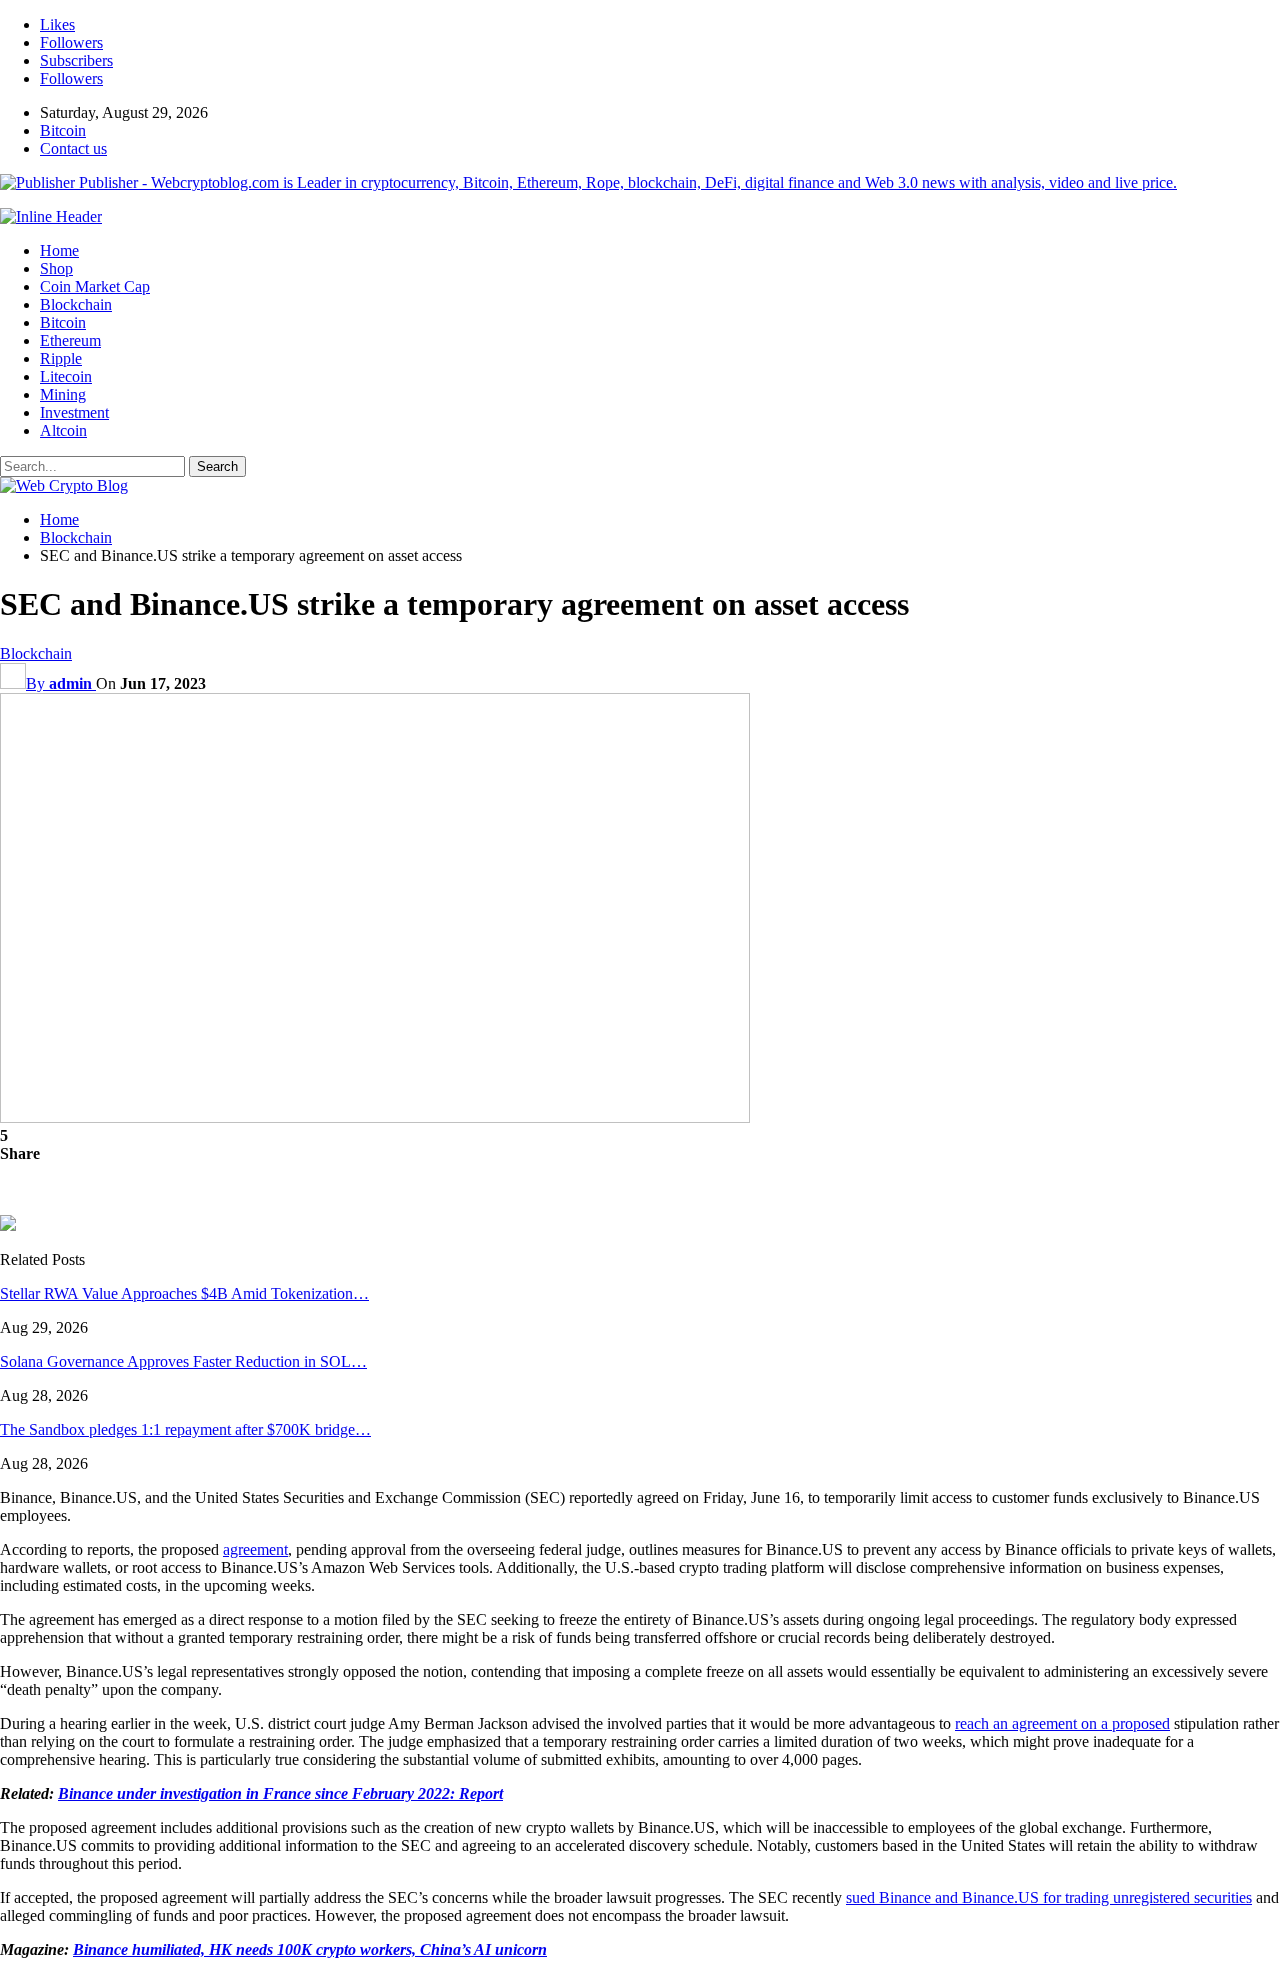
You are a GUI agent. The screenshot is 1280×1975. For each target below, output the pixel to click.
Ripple (61, 358)
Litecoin (66, 376)
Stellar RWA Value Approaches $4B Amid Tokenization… (184, 1293)
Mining (63, 394)
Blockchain (76, 304)
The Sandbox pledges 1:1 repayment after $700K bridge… (185, 1429)
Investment (74, 412)
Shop (56, 268)
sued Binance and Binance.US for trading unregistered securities (1049, 1897)
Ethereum (70, 340)
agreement (255, 1549)
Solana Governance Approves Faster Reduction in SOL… (183, 1361)
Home (59, 250)
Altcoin (63, 430)
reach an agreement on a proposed (1062, 1723)
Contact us (73, 148)
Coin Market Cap (95, 286)
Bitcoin (63, 130)
